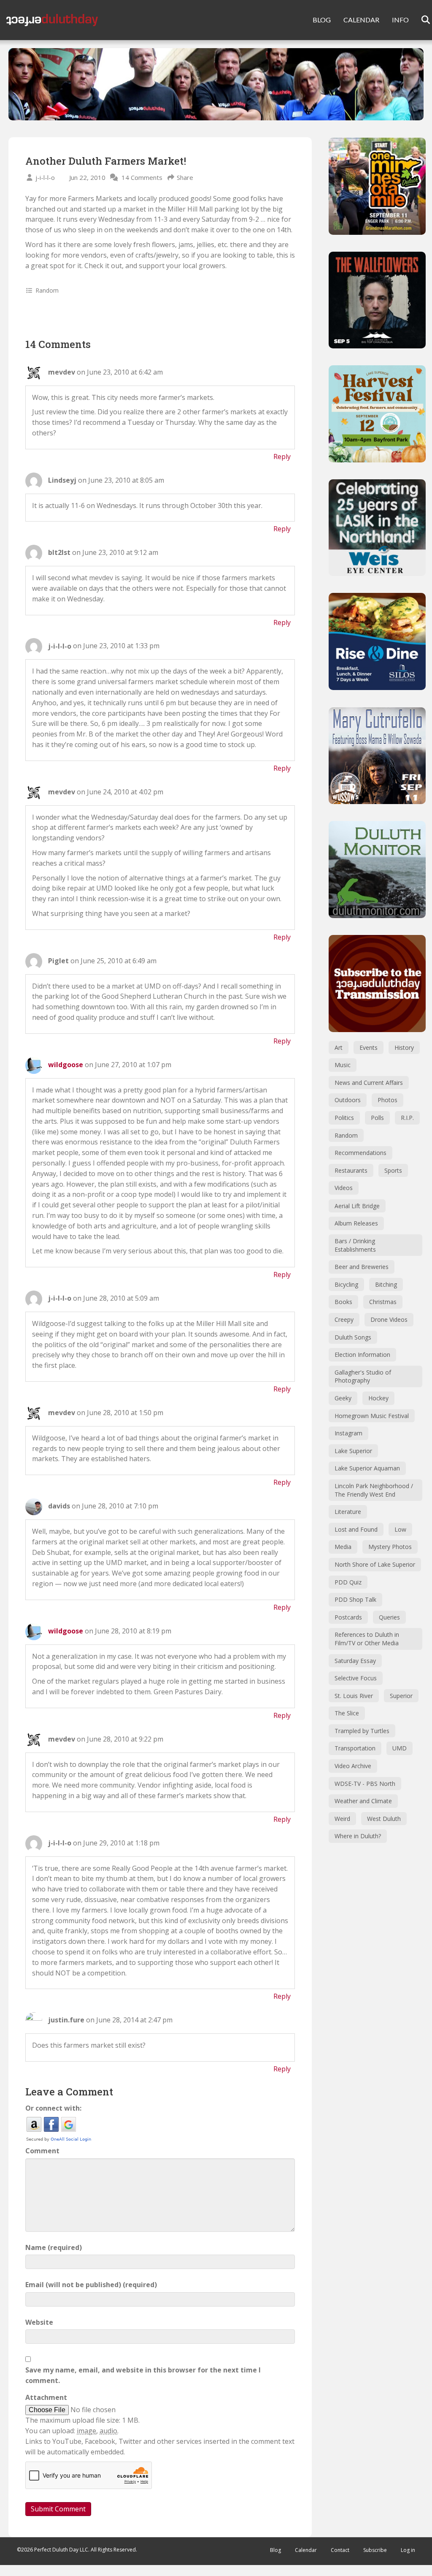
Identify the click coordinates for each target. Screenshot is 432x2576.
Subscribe (375, 2550)
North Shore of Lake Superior (375, 1564)
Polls (377, 1118)
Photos (387, 1100)
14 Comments (142, 177)
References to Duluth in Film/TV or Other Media (367, 1639)
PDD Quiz (348, 1582)
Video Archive (353, 1766)
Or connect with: (53, 2108)
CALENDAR (361, 20)
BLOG (322, 20)
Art (339, 1048)
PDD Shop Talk (355, 1599)
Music (343, 1065)
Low (400, 1529)
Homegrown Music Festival (372, 1416)
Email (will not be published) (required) (91, 2285)
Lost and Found (356, 1529)
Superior (401, 1696)
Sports (393, 1170)
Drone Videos (389, 1319)
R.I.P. (407, 1118)
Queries (389, 1617)
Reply (282, 457)
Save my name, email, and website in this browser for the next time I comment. (143, 2375)
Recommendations (360, 1153)
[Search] (420, 20)
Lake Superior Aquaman (367, 1468)
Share (185, 177)
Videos (344, 1188)
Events (369, 1048)
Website (39, 2322)
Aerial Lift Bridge (357, 1206)
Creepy (344, 1319)
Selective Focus (356, 1678)
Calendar (306, 2550)
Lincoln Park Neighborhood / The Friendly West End (374, 1490)
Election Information (362, 1355)
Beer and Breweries (362, 1267)
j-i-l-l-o (45, 177)
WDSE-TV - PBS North (365, 1784)
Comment (42, 2151)
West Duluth (384, 1819)
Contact (340, 2550)
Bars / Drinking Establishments (355, 1245)
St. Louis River (354, 1696)
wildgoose (66, 1065)
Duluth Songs (353, 1337)
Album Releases (356, 1223)
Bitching (386, 1284)
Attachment (46, 2397)
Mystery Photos (390, 1547)
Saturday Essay (355, 1661)
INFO (400, 20)
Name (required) (54, 2247)
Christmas (383, 1302)
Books (343, 1302)
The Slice (347, 1713)
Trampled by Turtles (362, 1731)
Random (47, 290)
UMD (400, 1748)
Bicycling (346, 1284)
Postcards (348, 1617)
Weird (342, 1819)
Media (343, 1547)
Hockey (378, 1398)
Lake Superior (353, 1451)
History (404, 1048)
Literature (348, 1512)
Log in (408, 2550)
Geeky (343, 1398)
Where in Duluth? (358, 1836)
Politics (344, 1118)
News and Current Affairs (369, 1083)
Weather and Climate (363, 1801)
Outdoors (348, 1100)
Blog (275, 2550)
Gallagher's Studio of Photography (363, 1376)
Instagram (348, 1433)
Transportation (355, 1748)
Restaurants (351, 1170)
